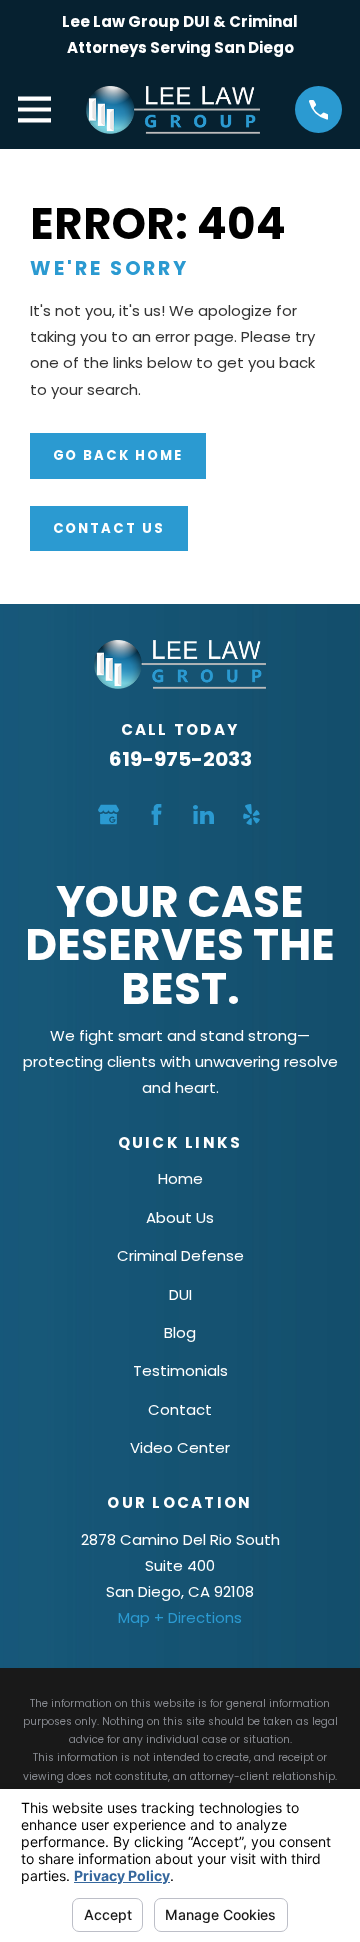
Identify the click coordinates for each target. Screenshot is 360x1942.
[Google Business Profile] (108, 814)
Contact (180, 1409)
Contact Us (109, 528)
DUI (180, 1294)
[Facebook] (156, 814)
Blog (180, 1332)
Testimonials (180, 1370)
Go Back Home (118, 455)
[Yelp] (251, 814)
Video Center (180, 1447)
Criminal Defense (180, 1255)
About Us (180, 1217)
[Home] (172, 110)
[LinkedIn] (203, 814)
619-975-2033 (180, 759)
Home (180, 1178)
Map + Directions (180, 1617)
